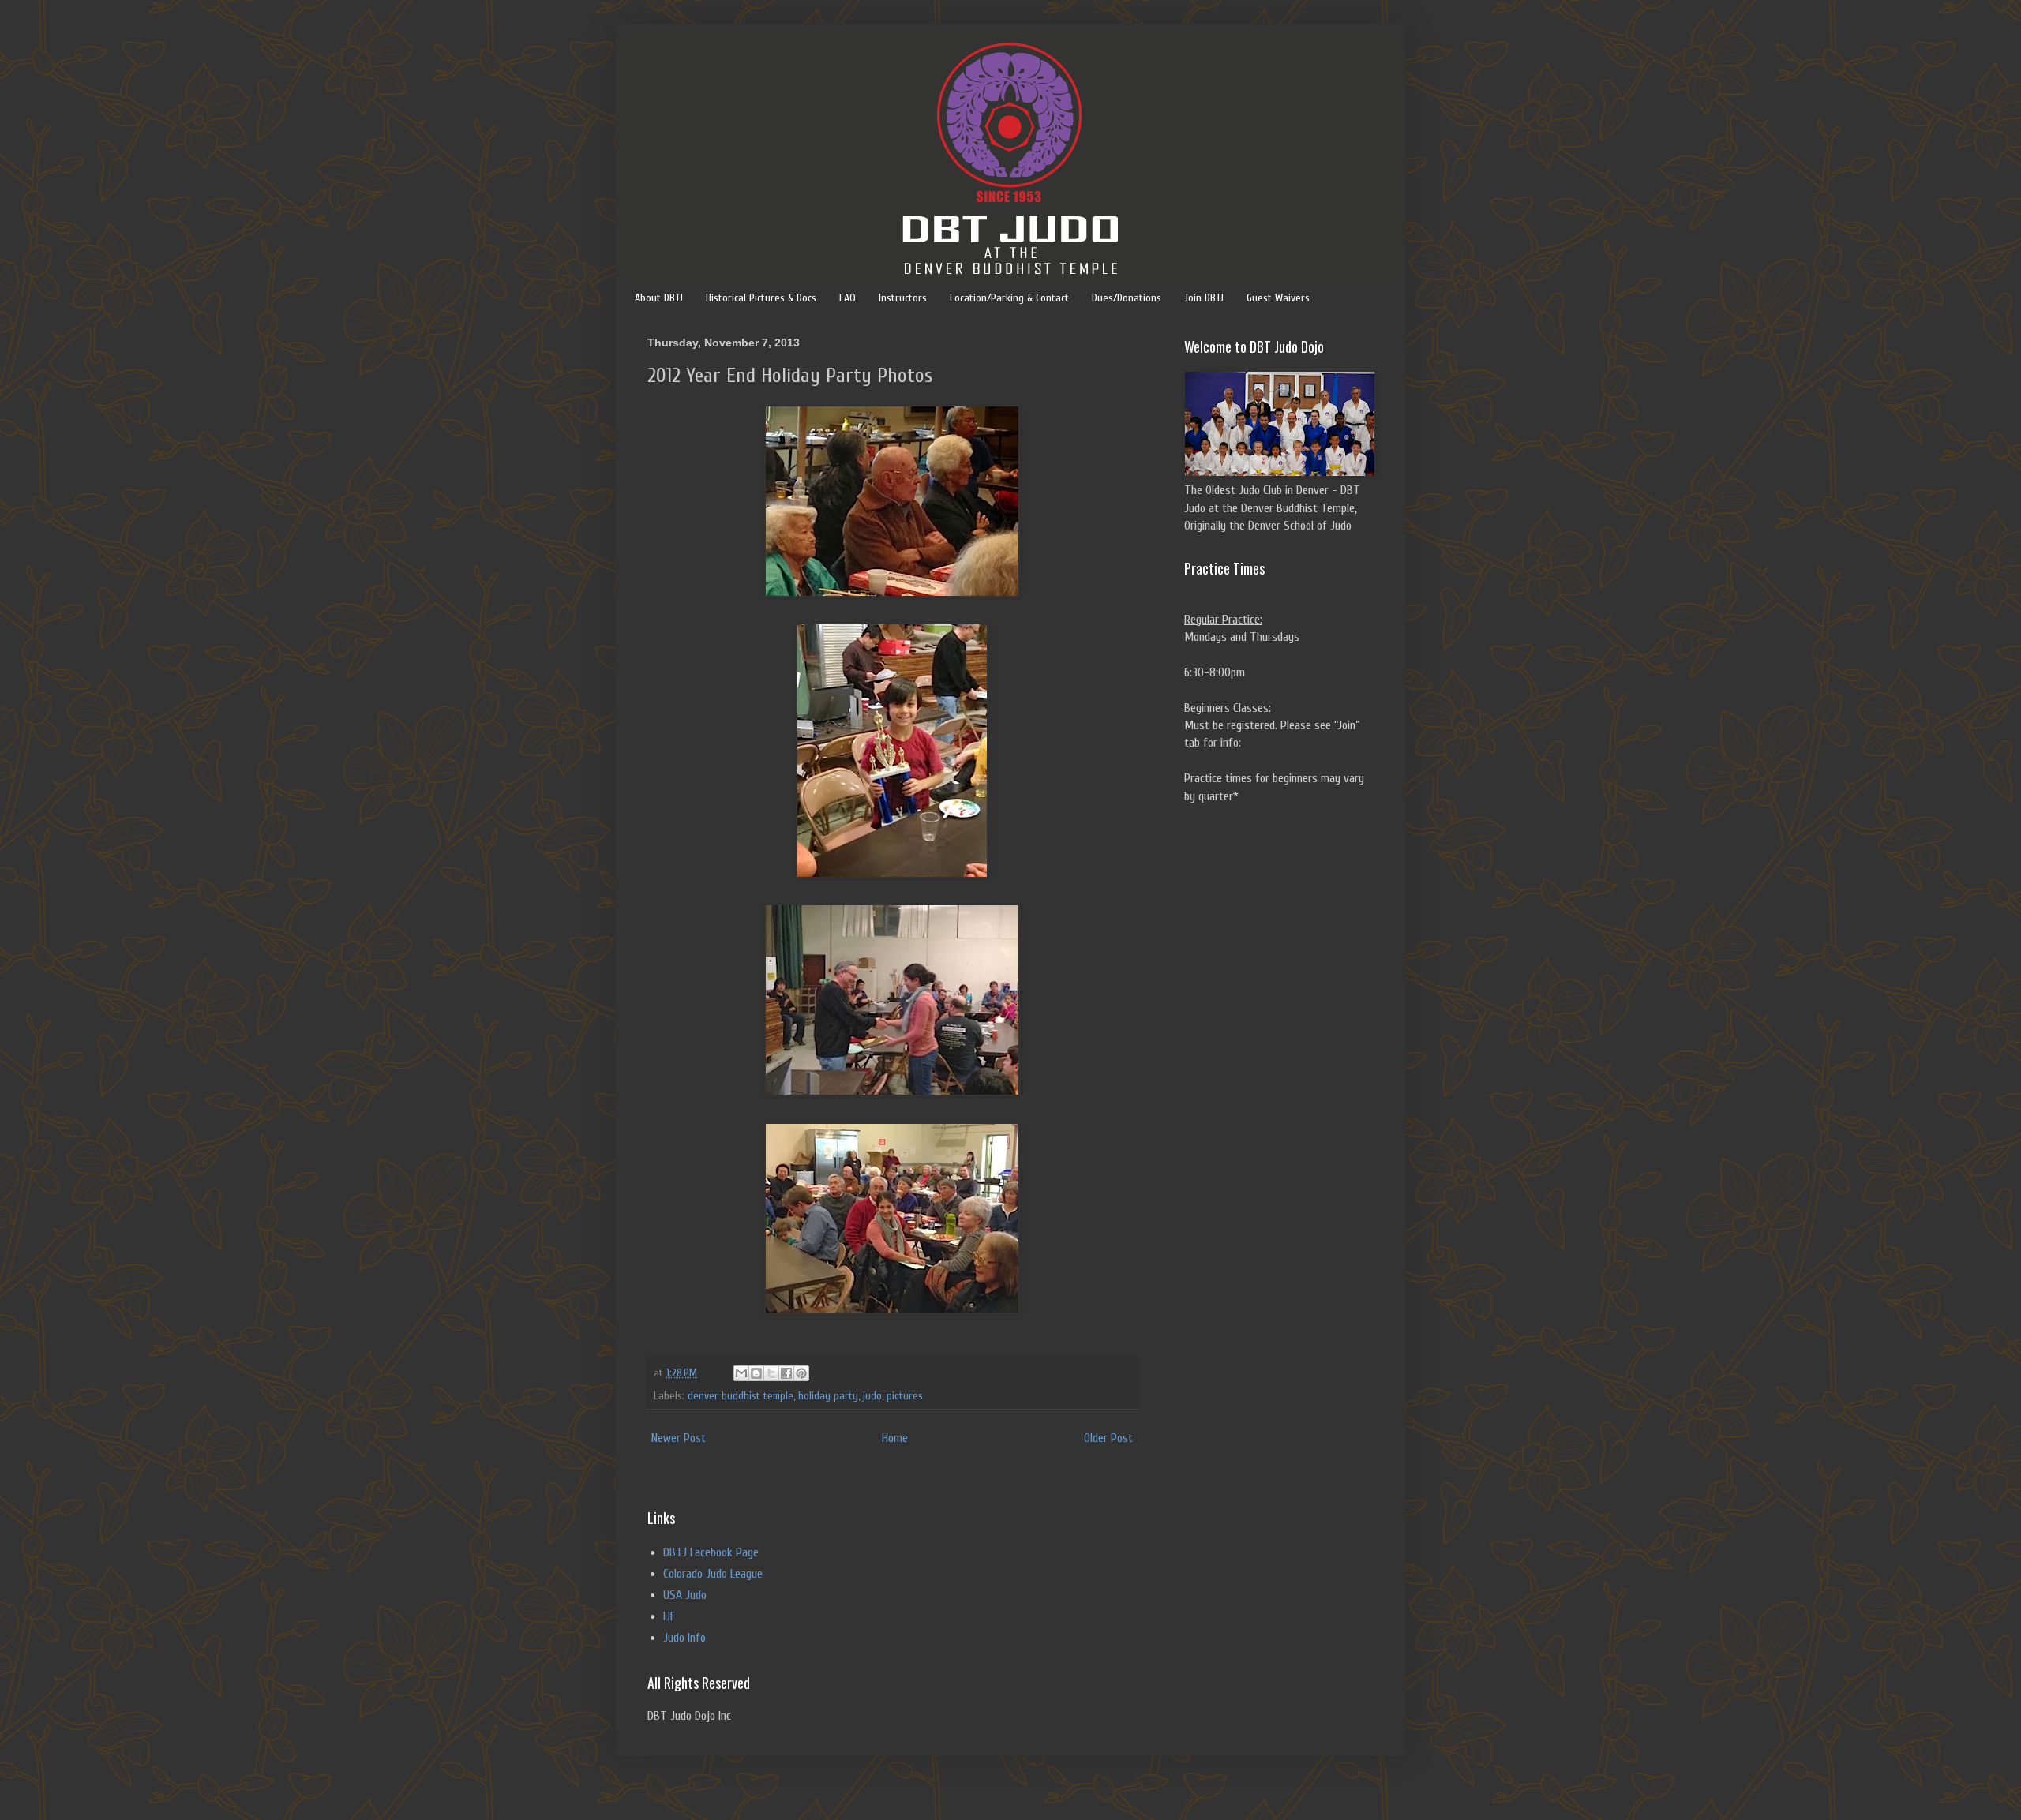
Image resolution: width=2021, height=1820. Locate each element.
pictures (905, 1396)
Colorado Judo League (713, 1574)
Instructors (903, 298)
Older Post (1108, 1438)
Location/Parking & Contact (1009, 298)
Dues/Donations (1127, 298)
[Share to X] (771, 1373)
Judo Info (684, 1638)
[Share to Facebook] (786, 1373)
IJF (669, 1616)
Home (895, 1438)
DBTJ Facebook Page (711, 1552)
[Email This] (741, 1373)
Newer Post (679, 1438)
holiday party (828, 1396)
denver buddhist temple (741, 1396)
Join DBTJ (1204, 298)
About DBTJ (659, 298)
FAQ (847, 298)
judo (872, 1396)
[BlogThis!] (756, 1373)
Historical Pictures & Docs (761, 298)
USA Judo (685, 1595)
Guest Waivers (1278, 298)
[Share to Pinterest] (801, 1373)
